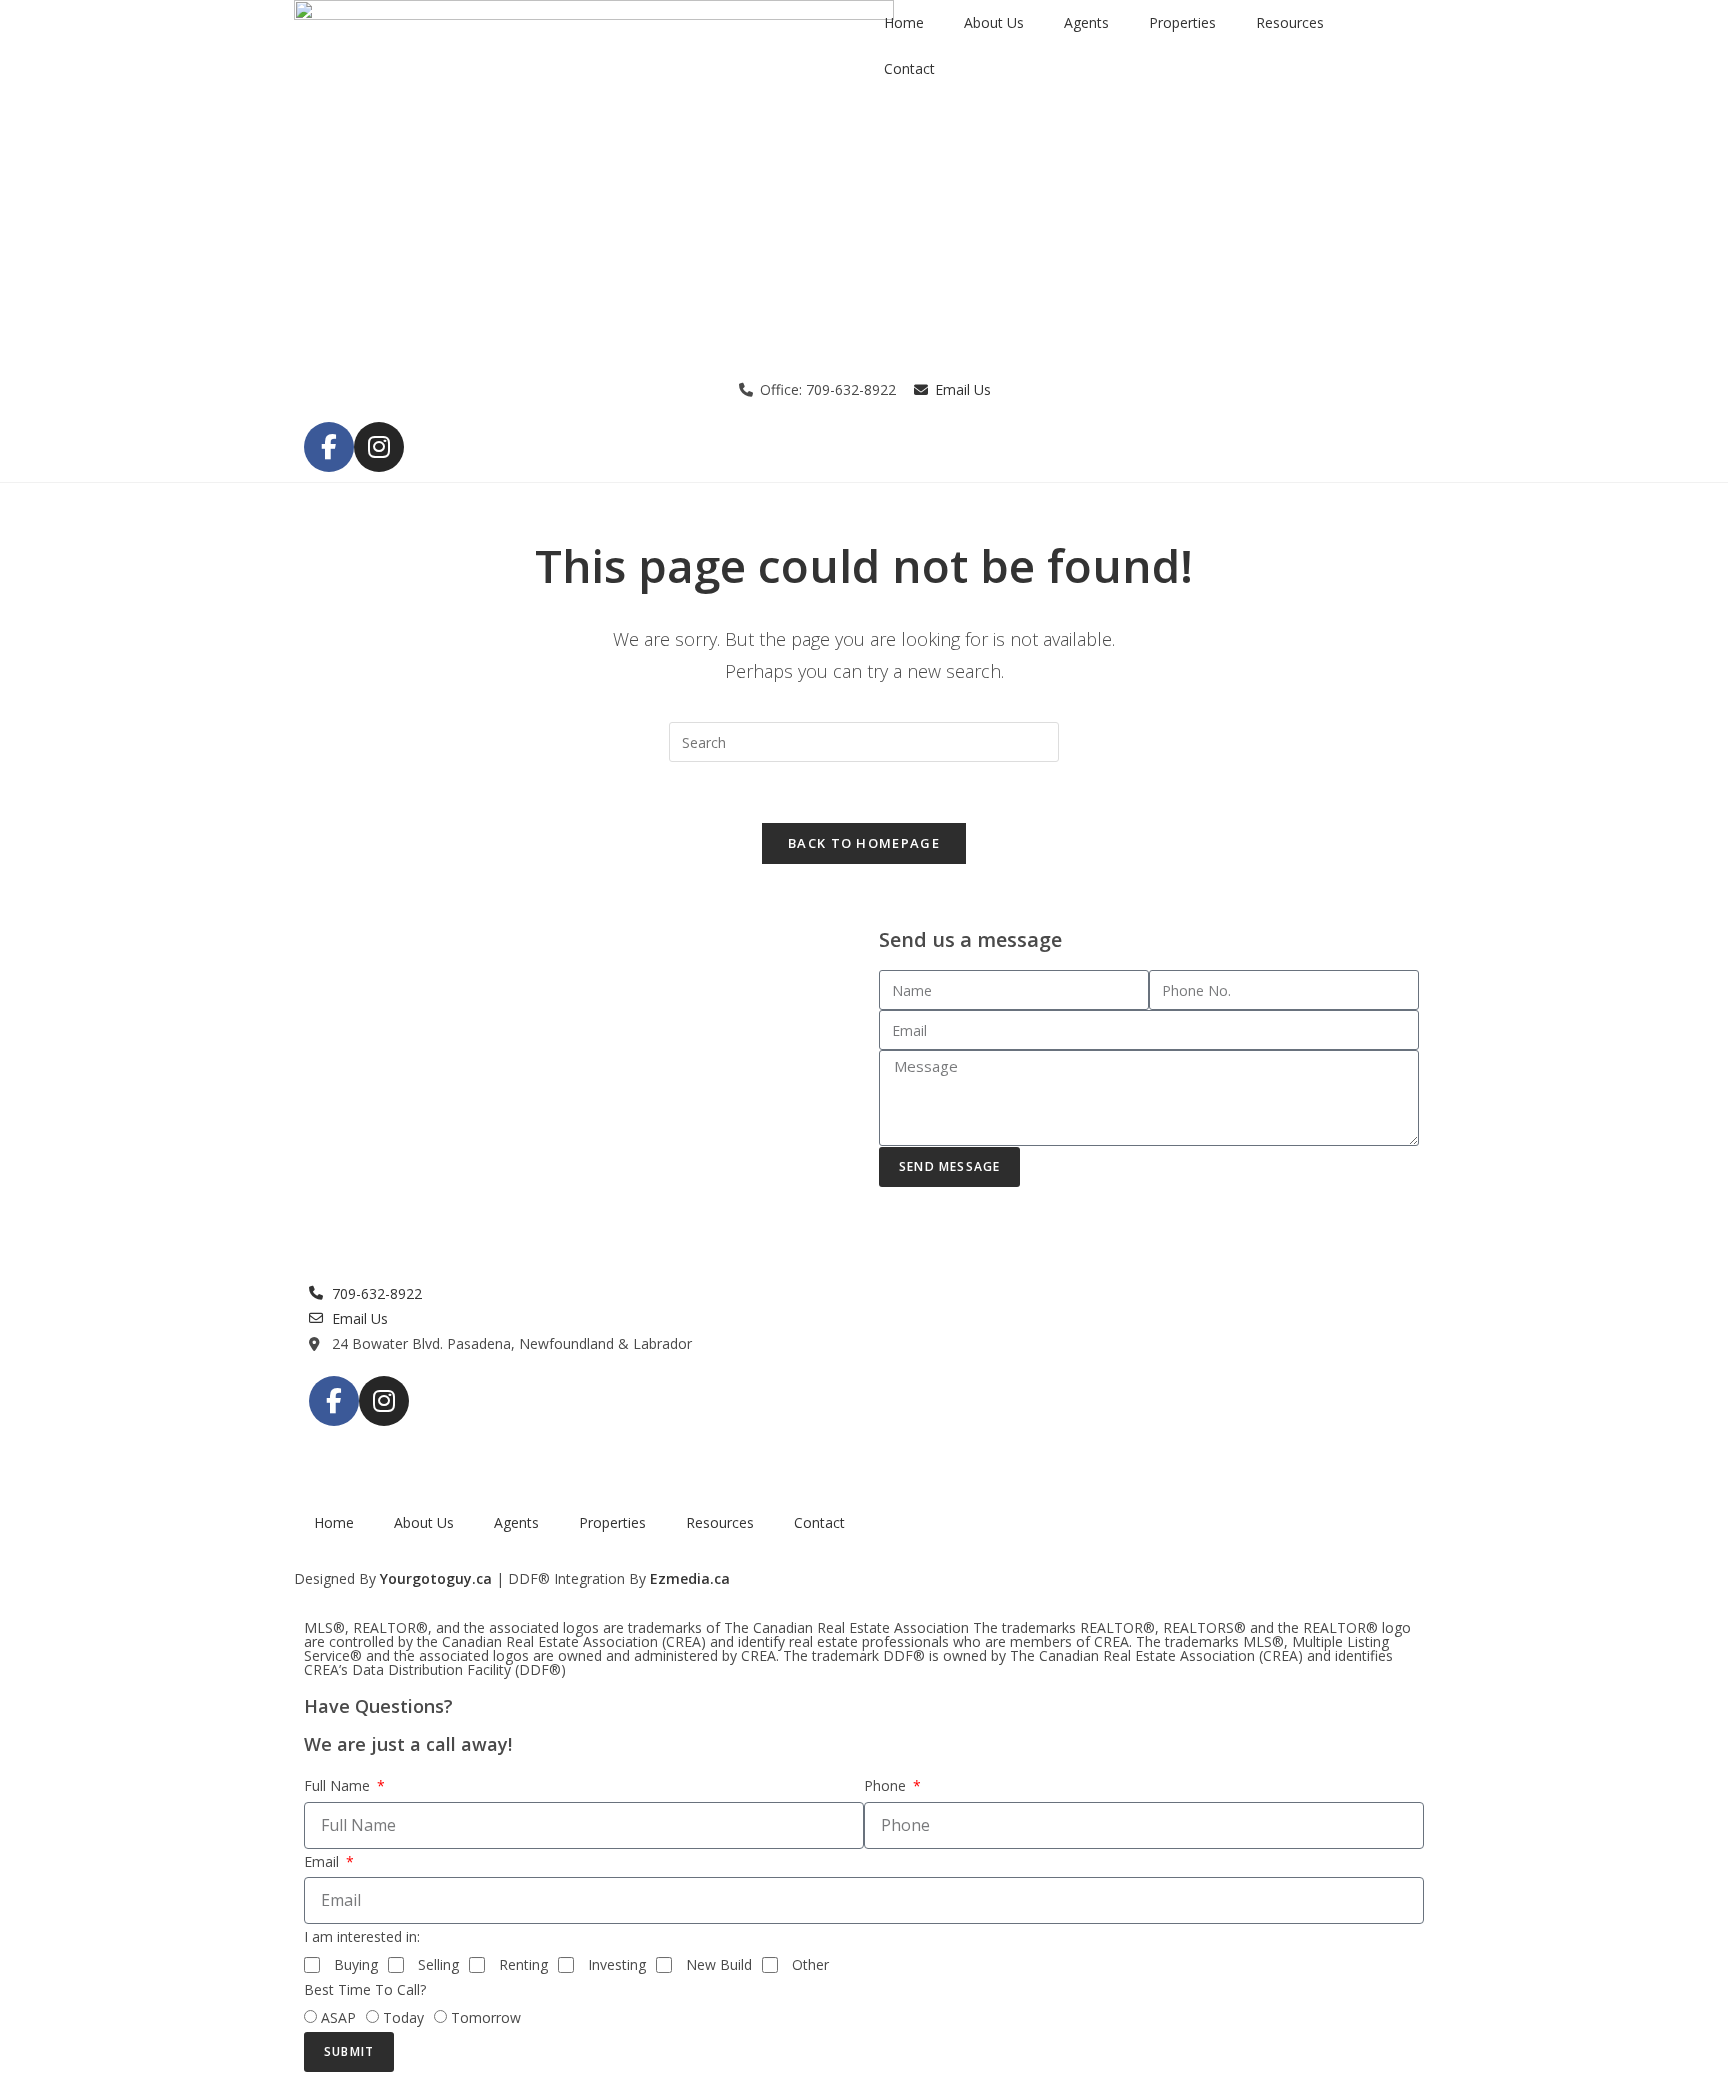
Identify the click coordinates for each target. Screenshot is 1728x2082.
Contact (909, 68)
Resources (1290, 22)
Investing (617, 1964)
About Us (994, 22)
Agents (1086, 22)
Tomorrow (486, 2017)
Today (403, 2017)
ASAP (338, 2017)
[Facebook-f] (329, 447)
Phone (887, 1785)
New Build (719, 1964)
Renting (523, 1964)
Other (810, 1964)
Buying (356, 1964)
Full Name (339, 1785)
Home (904, 22)
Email (323, 1861)
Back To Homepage (864, 843)
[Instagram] (379, 447)
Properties (1182, 22)
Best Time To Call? (365, 1989)
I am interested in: (362, 1936)
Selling (438, 1964)
